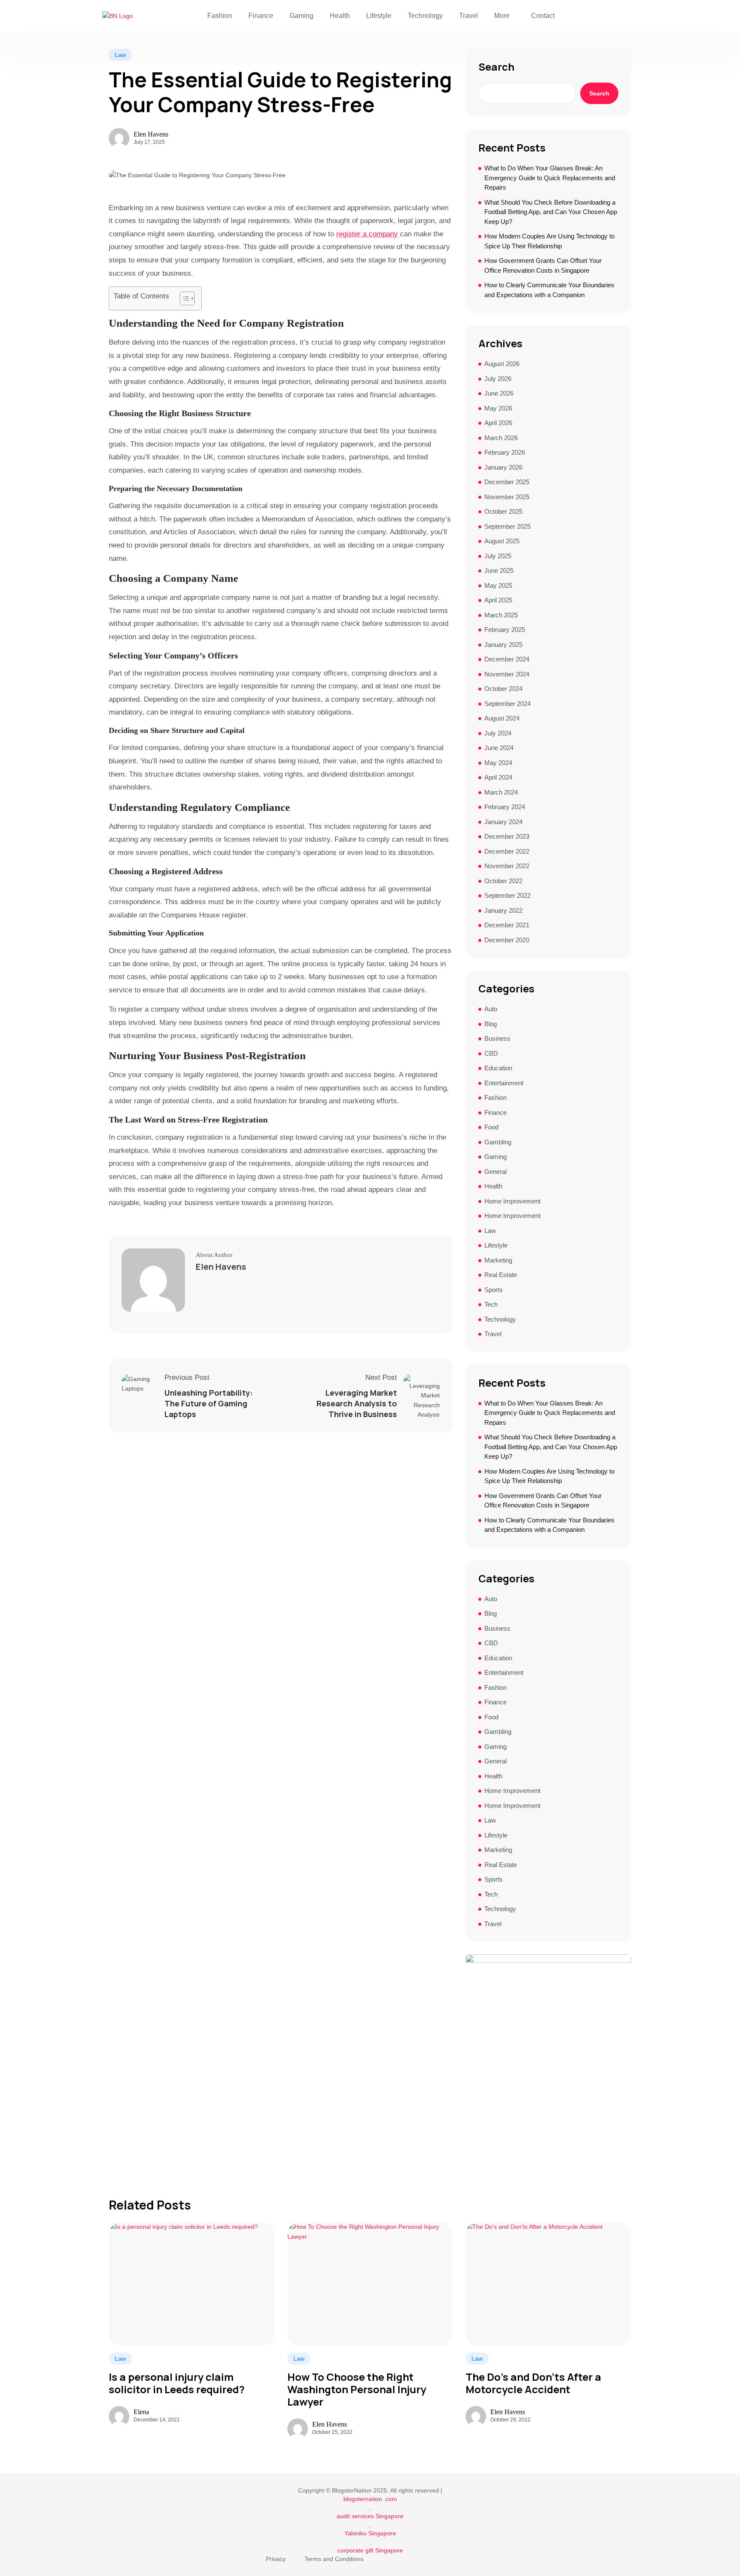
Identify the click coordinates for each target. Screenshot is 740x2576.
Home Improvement (512, 1201)
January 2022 (503, 910)
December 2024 (507, 659)
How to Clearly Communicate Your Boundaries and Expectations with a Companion (549, 290)
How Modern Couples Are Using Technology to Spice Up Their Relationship (549, 241)
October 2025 (503, 511)
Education (498, 1068)
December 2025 (507, 482)
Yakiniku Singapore (370, 2533)
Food (491, 1127)
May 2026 (498, 408)
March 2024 (501, 792)
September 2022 (507, 895)
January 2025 (503, 645)
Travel (468, 16)
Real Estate (501, 1275)
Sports (494, 1290)
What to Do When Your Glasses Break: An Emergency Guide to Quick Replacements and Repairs (550, 178)
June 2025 (499, 570)
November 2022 (507, 866)
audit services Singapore (370, 2516)
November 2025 (507, 497)
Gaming (301, 16)
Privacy (276, 2559)
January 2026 (503, 467)
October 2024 (503, 689)
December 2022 (507, 851)
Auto (491, 1009)
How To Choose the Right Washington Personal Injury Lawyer (357, 2389)
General (495, 1172)
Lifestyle (379, 16)
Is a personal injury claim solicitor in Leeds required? (177, 2383)
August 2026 (502, 364)
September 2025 (507, 526)
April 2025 (498, 600)
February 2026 (505, 452)
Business (497, 1038)
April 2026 (498, 423)
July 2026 (498, 379)
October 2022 (503, 881)
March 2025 (501, 615)
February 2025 (505, 630)
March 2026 (501, 438)
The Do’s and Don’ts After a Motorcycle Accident (533, 2383)
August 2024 (502, 718)
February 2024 (505, 807)
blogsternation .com (370, 2499)
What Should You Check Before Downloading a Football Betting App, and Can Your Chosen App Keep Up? (551, 212)
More (502, 16)
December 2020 (507, 940)
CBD (491, 1053)
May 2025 (498, 585)
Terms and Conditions (334, 2559)
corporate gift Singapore (370, 2550)
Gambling (498, 1142)
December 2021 (507, 925)
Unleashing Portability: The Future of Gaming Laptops (209, 1403)
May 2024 (498, 763)
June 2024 (499, 748)
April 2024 (498, 777)
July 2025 (498, 556)
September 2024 (507, 704)
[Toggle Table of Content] (183, 298)
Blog (491, 1024)
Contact (543, 16)
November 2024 (507, 674)
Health (340, 16)
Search (496, 67)
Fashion (220, 16)
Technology (425, 16)
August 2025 (502, 541)
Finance (261, 16)
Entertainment (504, 1083)
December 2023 (507, 836)
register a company (367, 234)
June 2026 (499, 393)
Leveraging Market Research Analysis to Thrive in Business (357, 1403)
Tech (491, 1304)
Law (120, 55)
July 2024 (498, 733)
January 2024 (503, 822)
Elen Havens (151, 134)
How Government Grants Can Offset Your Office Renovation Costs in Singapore (543, 265)
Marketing (498, 1260)
